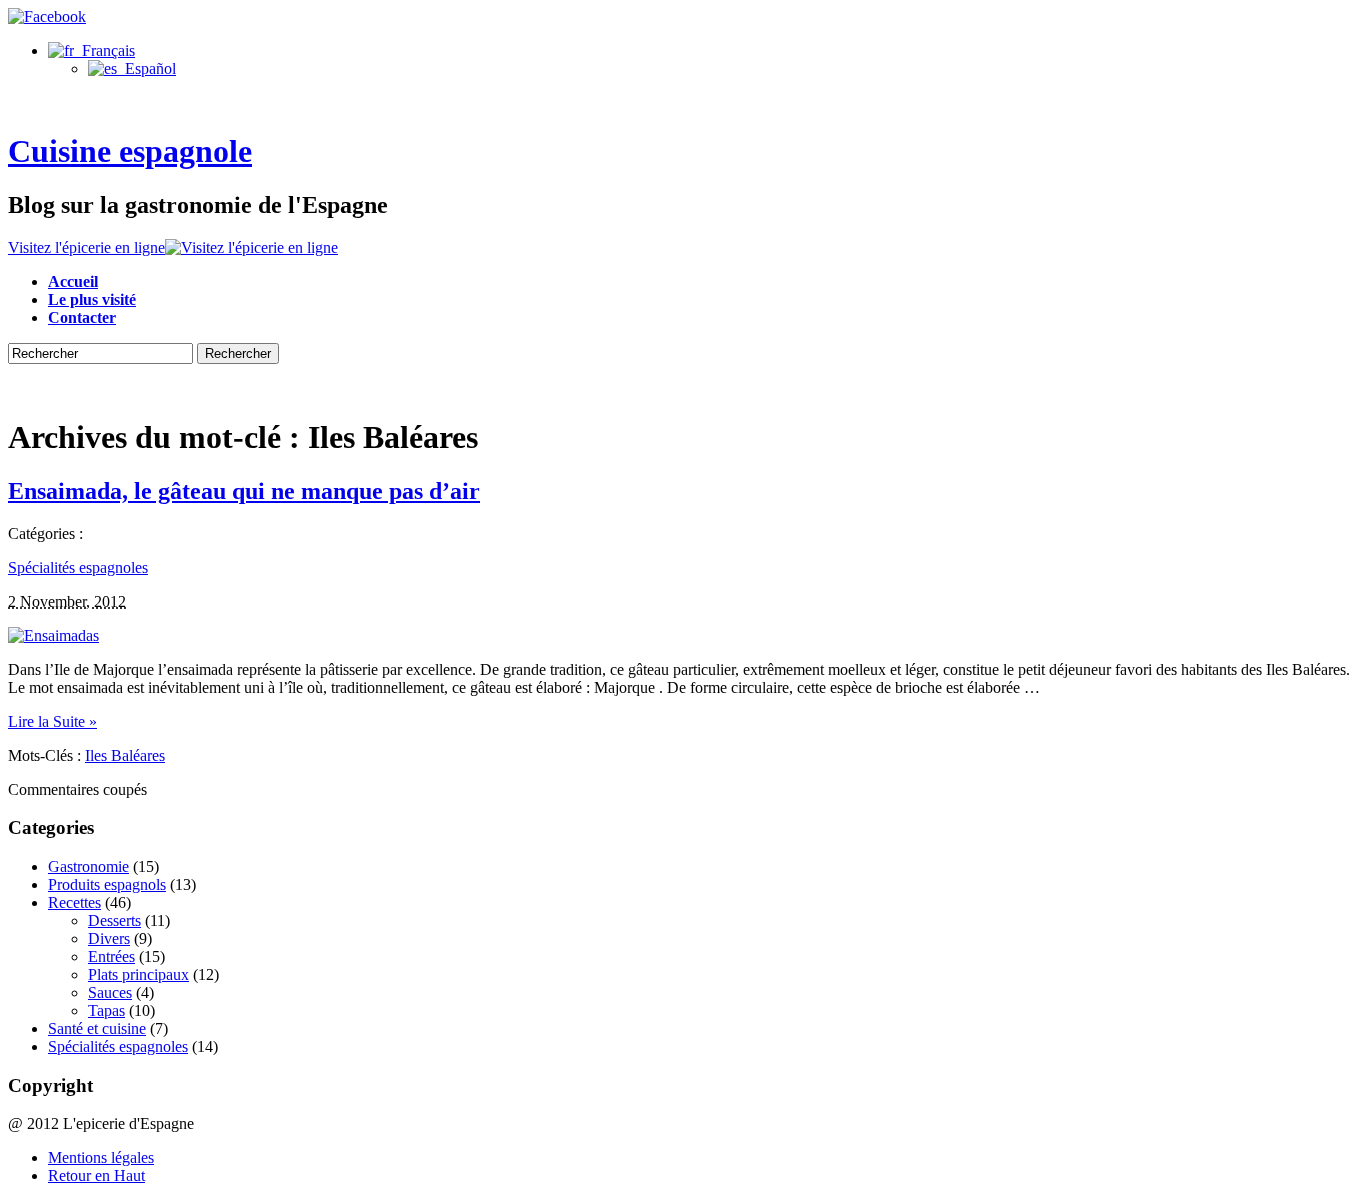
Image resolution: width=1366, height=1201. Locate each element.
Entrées (111, 956)
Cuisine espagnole (130, 151)
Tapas (106, 1010)
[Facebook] (47, 16)
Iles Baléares (125, 755)
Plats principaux (138, 974)
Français (104, 50)
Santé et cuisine (97, 1028)
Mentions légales (101, 1157)
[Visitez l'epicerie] (251, 247)
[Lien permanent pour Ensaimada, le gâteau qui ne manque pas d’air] (53, 635)
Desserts (114, 920)
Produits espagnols (107, 884)
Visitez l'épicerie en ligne (86, 247)
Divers (109, 938)
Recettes (74, 902)
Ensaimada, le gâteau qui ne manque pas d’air (244, 491)
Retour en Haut (96, 1175)
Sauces (110, 992)
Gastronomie (88, 866)
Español (146, 68)
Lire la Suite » (52, 721)
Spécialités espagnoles (78, 567)
